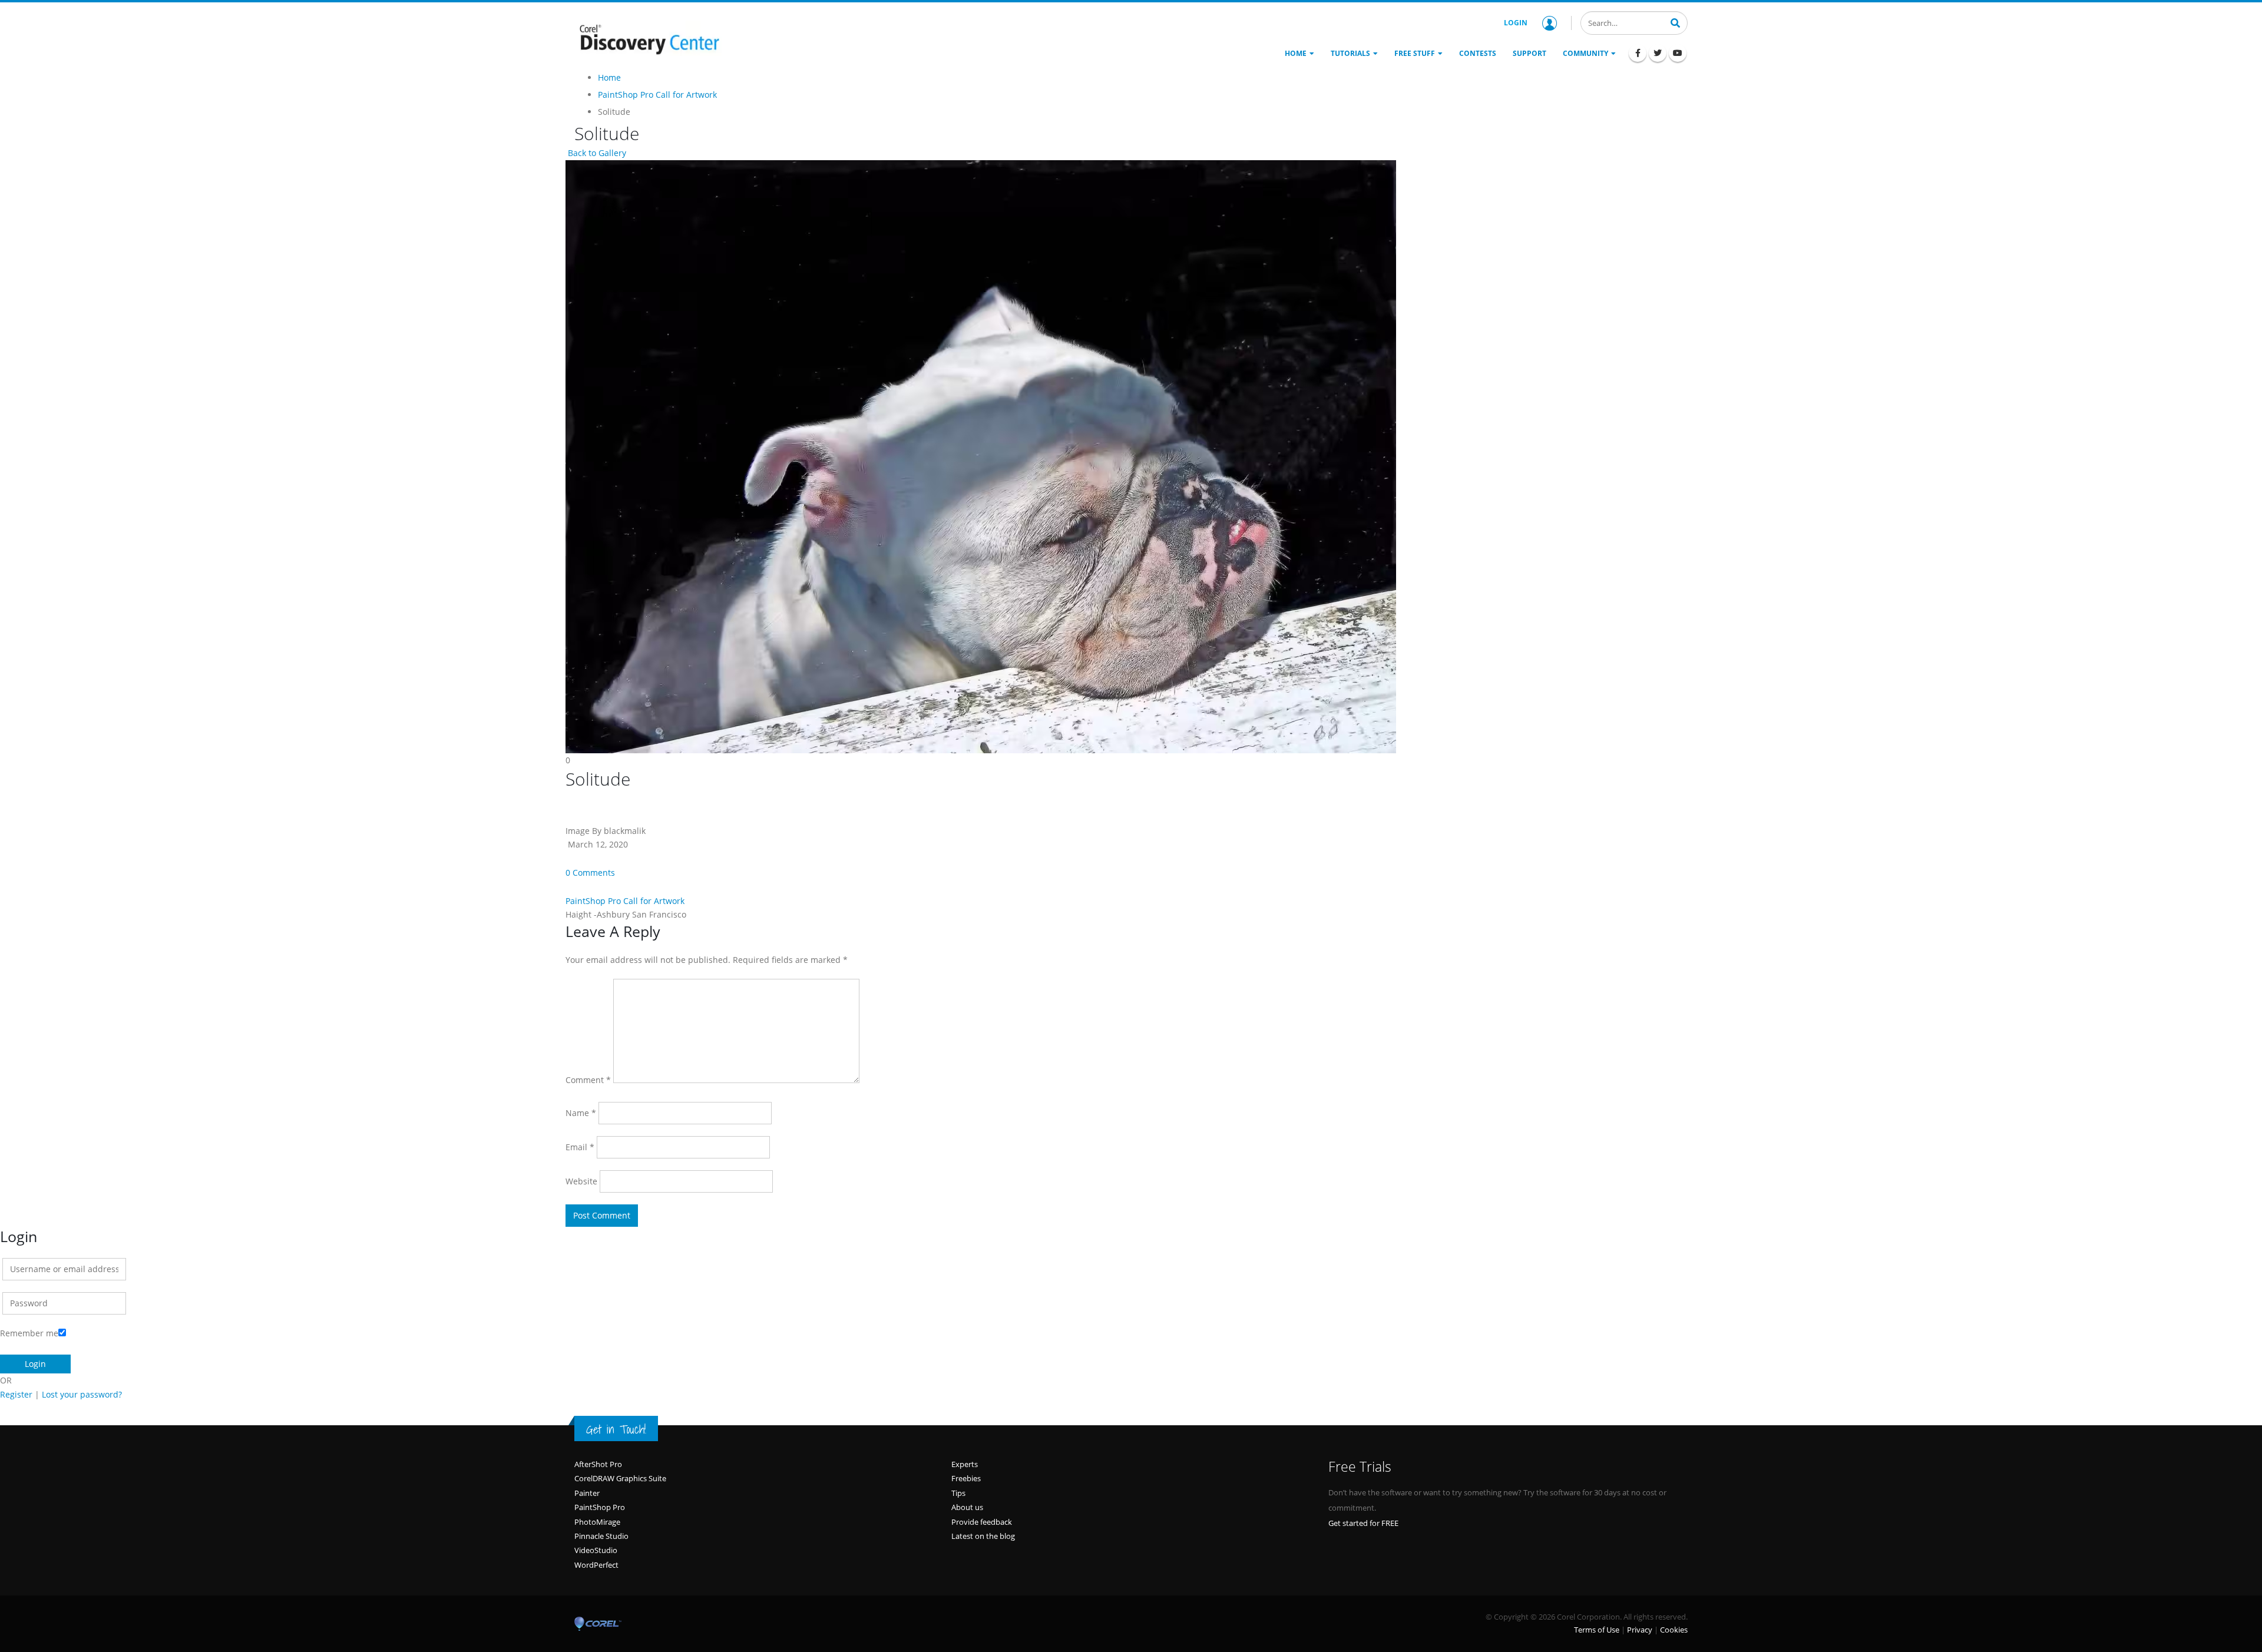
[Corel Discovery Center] (648, 38)
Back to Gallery (596, 153)
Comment (588, 1080)
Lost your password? (82, 1394)
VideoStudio (596, 1550)
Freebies (966, 1478)
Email (580, 1147)
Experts (965, 1464)
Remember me (29, 1333)
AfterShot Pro (598, 1464)
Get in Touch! (616, 1429)
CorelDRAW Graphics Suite (620, 1478)
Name (581, 1113)
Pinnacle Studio (601, 1536)
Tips (958, 1493)
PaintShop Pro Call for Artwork (625, 901)
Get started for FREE (1363, 1523)
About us (967, 1507)
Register (16, 1394)
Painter (587, 1493)
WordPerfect (596, 1565)
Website (581, 1181)
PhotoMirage (597, 1522)
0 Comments (590, 873)
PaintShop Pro (600, 1507)
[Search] (1675, 22)
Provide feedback (982, 1522)
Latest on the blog (983, 1536)
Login (1516, 23)
